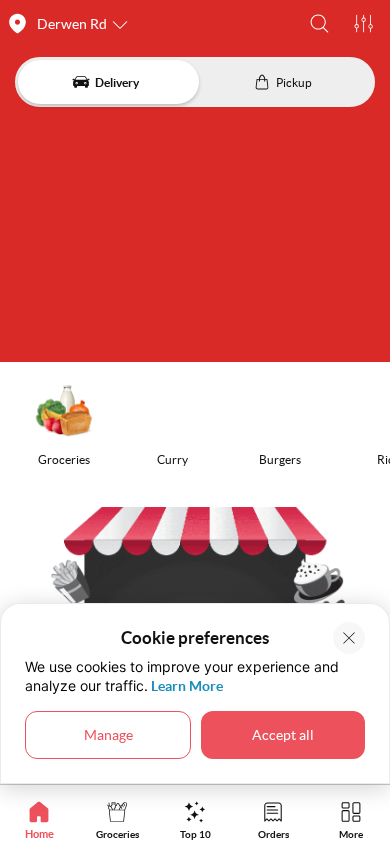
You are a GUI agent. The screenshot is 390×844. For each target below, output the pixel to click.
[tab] (39, 819)
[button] (319, 23)
